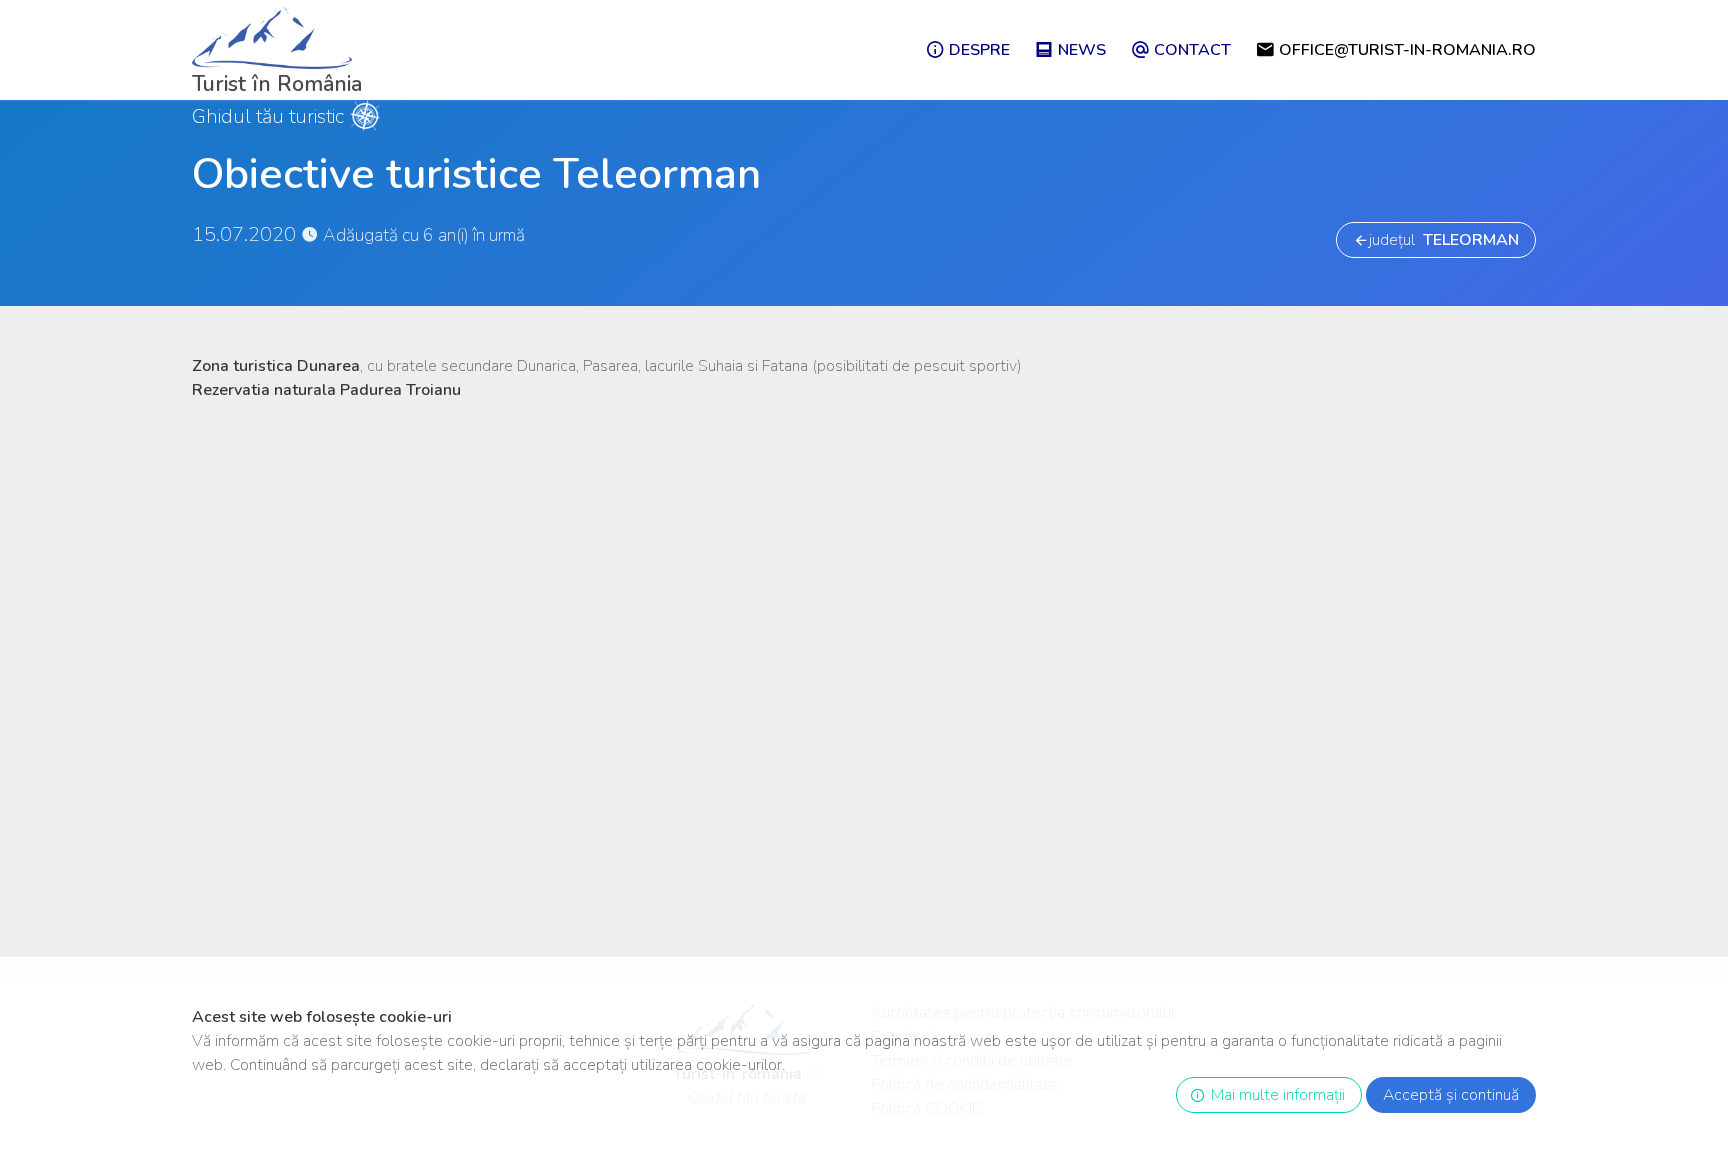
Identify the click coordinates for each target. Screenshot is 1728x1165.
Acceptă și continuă (1451, 1095)
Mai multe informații (1274, 1095)
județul (1444, 240)
